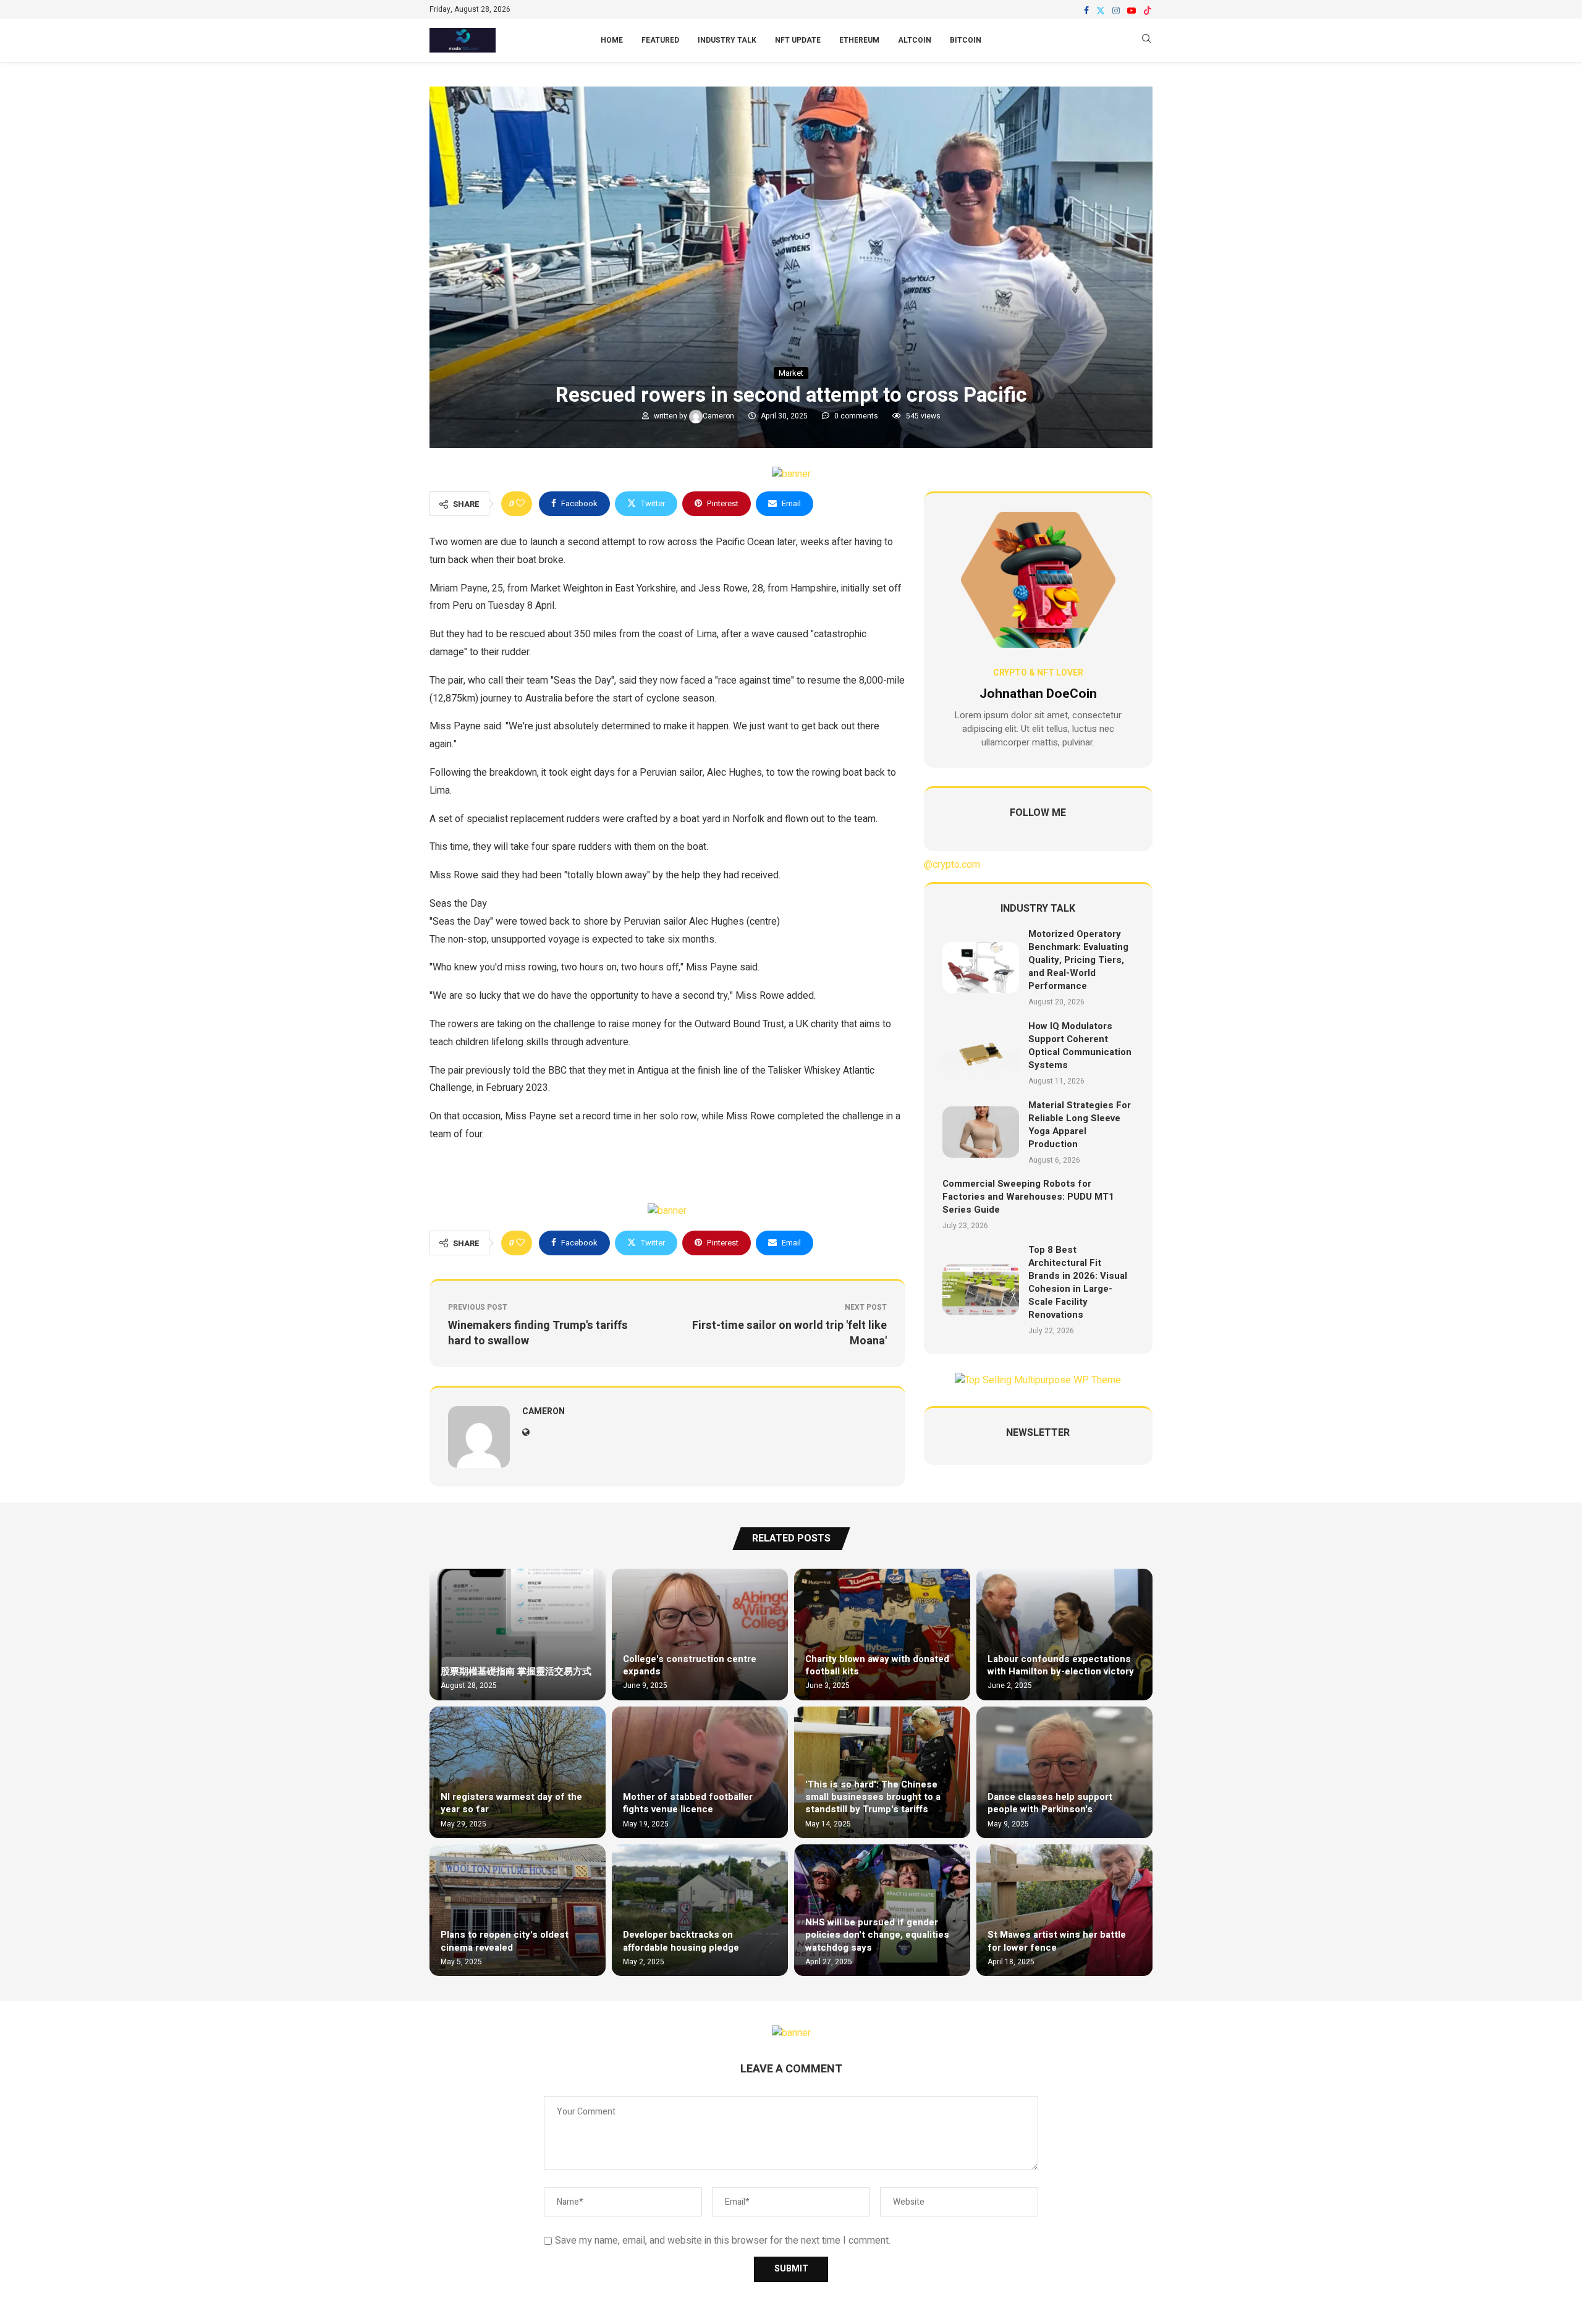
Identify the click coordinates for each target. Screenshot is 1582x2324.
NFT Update (798, 40)
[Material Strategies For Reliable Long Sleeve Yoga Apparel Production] (981, 1132)
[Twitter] (1101, 11)
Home (612, 40)
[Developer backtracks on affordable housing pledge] (700, 1910)
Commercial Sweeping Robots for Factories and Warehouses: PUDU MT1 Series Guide (1028, 1197)
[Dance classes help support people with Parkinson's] (1064, 1772)
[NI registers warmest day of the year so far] (518, 1772)
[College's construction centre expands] (700, 1635)
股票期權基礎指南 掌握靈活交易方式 (516, 1671)
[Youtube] (1132, 11)
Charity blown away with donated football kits (877, 1665)
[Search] (1146, 40)
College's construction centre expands (690, 1665)
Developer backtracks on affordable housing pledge (681, 1941)
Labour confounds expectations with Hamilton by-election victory (1061, 1665)
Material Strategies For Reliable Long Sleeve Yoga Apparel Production (1080, 1125)
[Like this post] (520, 504)
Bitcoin (966, 40)
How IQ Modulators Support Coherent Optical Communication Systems (1080, 1045)
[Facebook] (1086, 11)
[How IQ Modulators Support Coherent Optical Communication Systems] (981, 1054)
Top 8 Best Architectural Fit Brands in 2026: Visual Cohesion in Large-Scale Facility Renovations (1078, 1282)
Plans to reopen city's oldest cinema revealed (505, 1941)
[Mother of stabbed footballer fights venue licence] (700, 1772)
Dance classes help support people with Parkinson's (1050, 1803)
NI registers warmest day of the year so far (511, 1803)
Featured (660, 40)
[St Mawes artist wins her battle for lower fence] (1064, 1910)
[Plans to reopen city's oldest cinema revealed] (518, 1910)
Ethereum (859, 40)
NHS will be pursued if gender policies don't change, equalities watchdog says (877, 1935)
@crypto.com (952, 865)
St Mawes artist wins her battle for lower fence (1057, 1941)
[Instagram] (1116, 11)
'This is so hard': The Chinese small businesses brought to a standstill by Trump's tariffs (873, 1797)
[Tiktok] (1148, 11)
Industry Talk (727, 40)
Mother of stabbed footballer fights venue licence (688, 1803)
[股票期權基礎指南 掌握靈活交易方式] (518, 1635)
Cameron (719, 416)
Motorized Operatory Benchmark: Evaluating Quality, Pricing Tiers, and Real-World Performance (1078, 960)
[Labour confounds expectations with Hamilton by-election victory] (1064, 1635)
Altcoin (915, 40)
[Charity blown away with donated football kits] (882, 1635)
